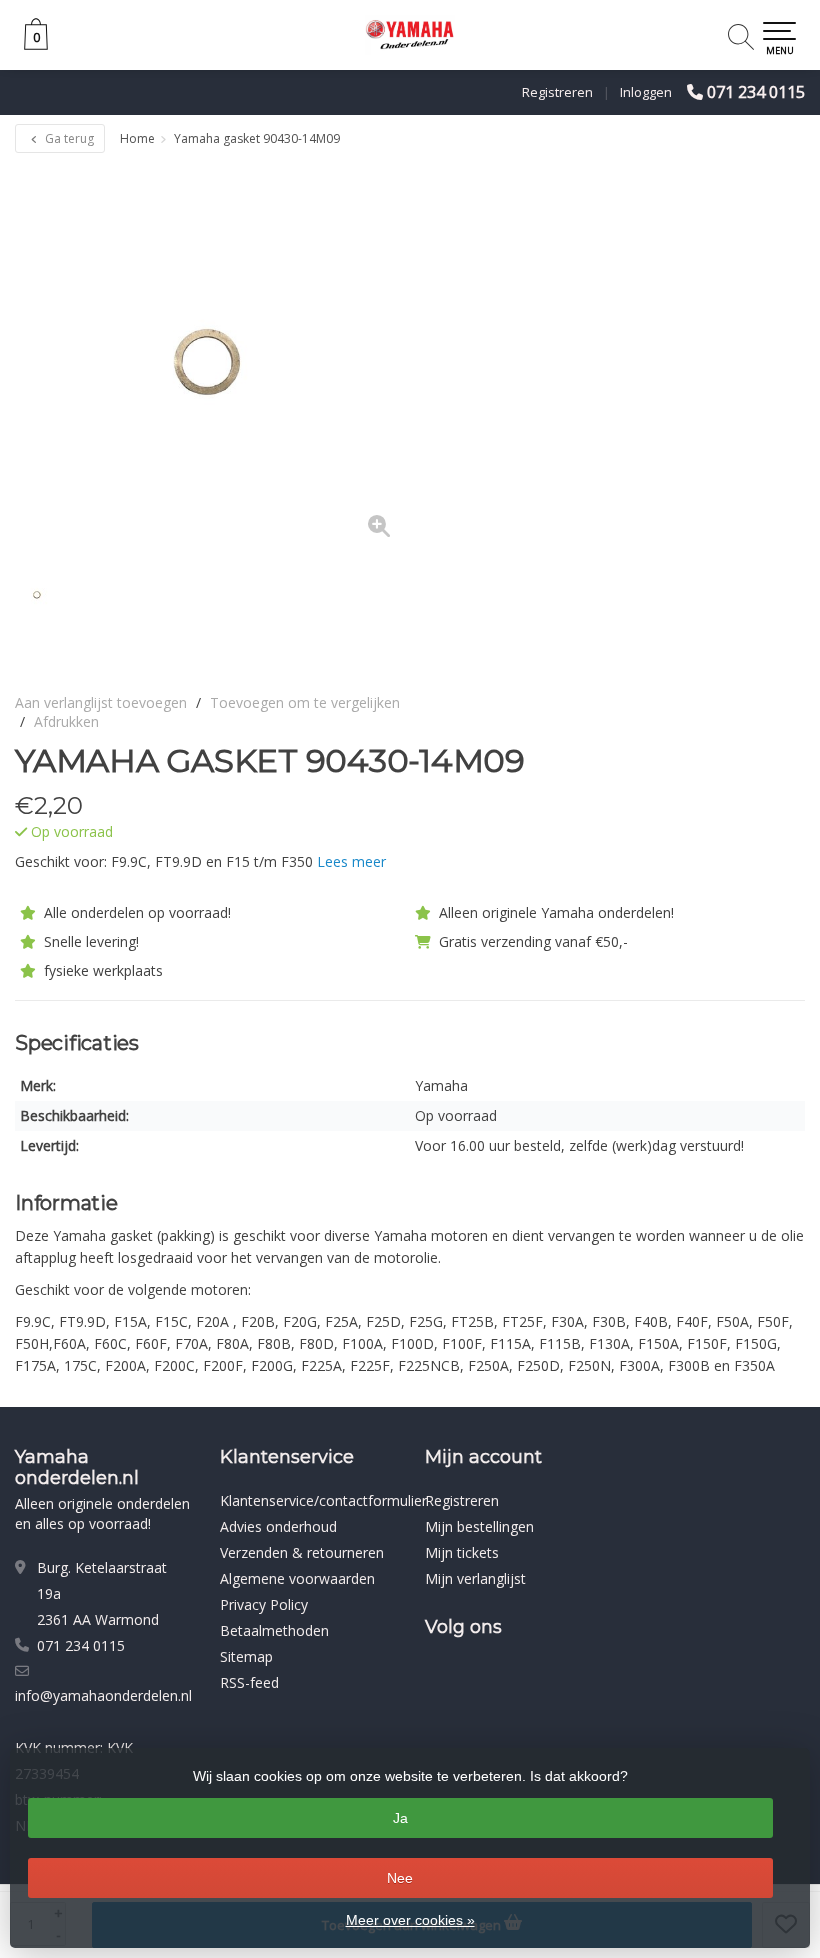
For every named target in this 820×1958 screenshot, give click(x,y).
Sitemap (246, 1656)
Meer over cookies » (410, 1920)
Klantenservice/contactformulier (323, 1500)
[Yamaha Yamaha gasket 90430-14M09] (212, 359)
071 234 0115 (756, 92)
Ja (400, 1818)
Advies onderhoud (278, 1526)
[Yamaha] (752, 761)
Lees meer (351, 861)
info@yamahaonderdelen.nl (103, 1695)
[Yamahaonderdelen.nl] (410, 35)
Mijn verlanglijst (475, 1578)
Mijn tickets (462, 1552)
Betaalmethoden (274, 1630)
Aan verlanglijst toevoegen (101, 702)
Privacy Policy (264, 1604)
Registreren (557, 92)
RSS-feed (249, 1682)
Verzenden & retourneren (302, 1552)
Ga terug (68, 138)
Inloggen (646, 92)
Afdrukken (66, 721)
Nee (400, 1878)
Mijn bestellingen (479, 1526)
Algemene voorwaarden (297, 1578)
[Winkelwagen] (36, 44)
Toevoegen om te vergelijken (305, 702)
